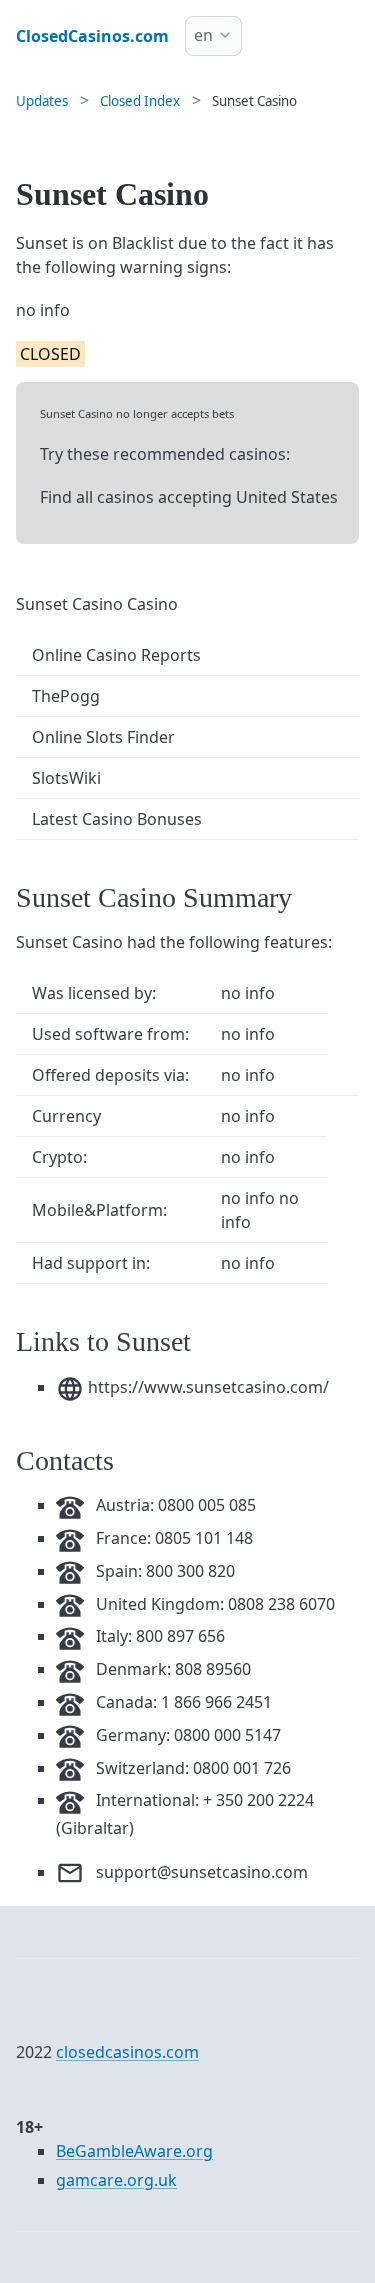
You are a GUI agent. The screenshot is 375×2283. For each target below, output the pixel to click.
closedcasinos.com (127, 2052)
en (203, 35)
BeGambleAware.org (134, 2151)
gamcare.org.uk (116, 2180)
